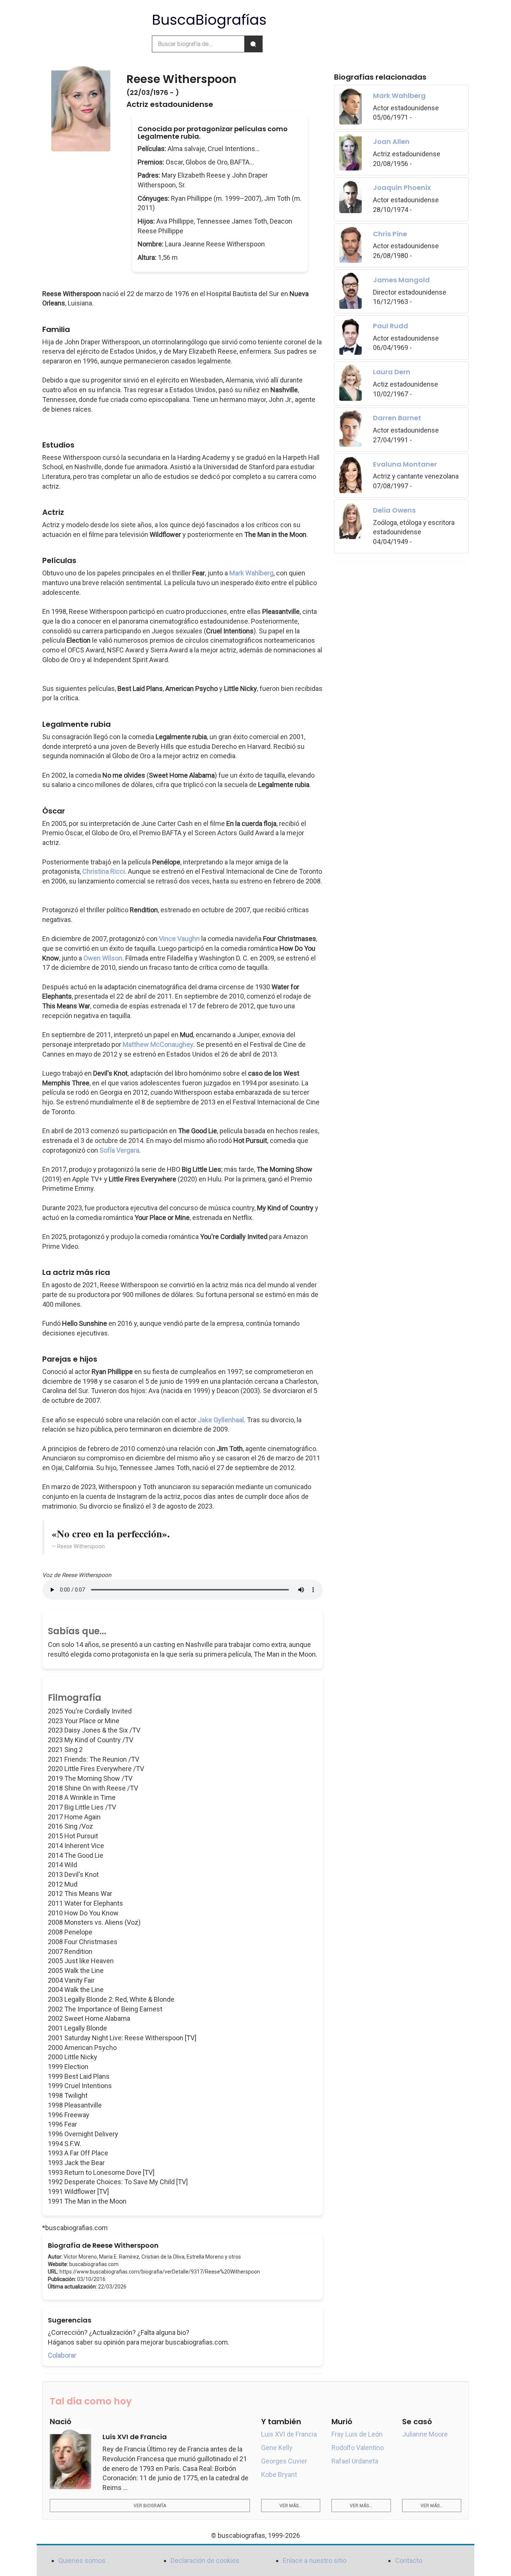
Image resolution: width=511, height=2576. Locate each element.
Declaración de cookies (205, 2560)
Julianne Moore (425, 2434)
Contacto (409, 2560)
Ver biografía (150, 2506)
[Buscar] (253, 44)
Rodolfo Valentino (358, 2448)
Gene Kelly (277, 2448)
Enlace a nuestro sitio (315, 2560)
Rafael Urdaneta (355, 2461)
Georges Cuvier (284, 2461)
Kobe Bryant (279, 2474)
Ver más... (291, 2506)
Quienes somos (82, 2560)
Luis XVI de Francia (289, 2434)
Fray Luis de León (357, 2434)
